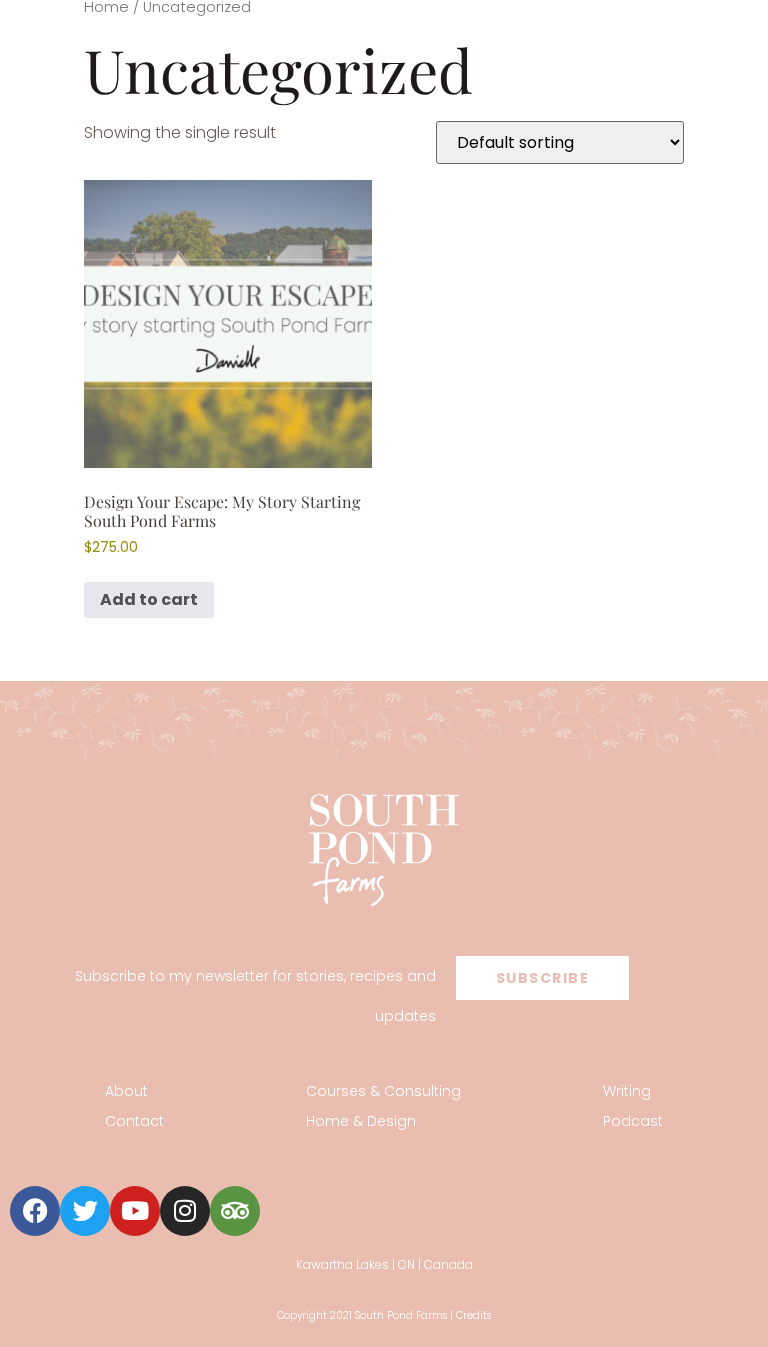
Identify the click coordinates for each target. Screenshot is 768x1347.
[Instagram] (185, 1211)
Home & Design (361, 1121)
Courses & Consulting (383, 1091)
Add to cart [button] (149, 599)
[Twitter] (85, 1211)
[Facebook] (35, 1211)
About (126, 1091)
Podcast (633, 1121)
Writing (627, 1091)
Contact (134, 1121)
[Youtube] (135, 1211)
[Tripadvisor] (235, 1211)
